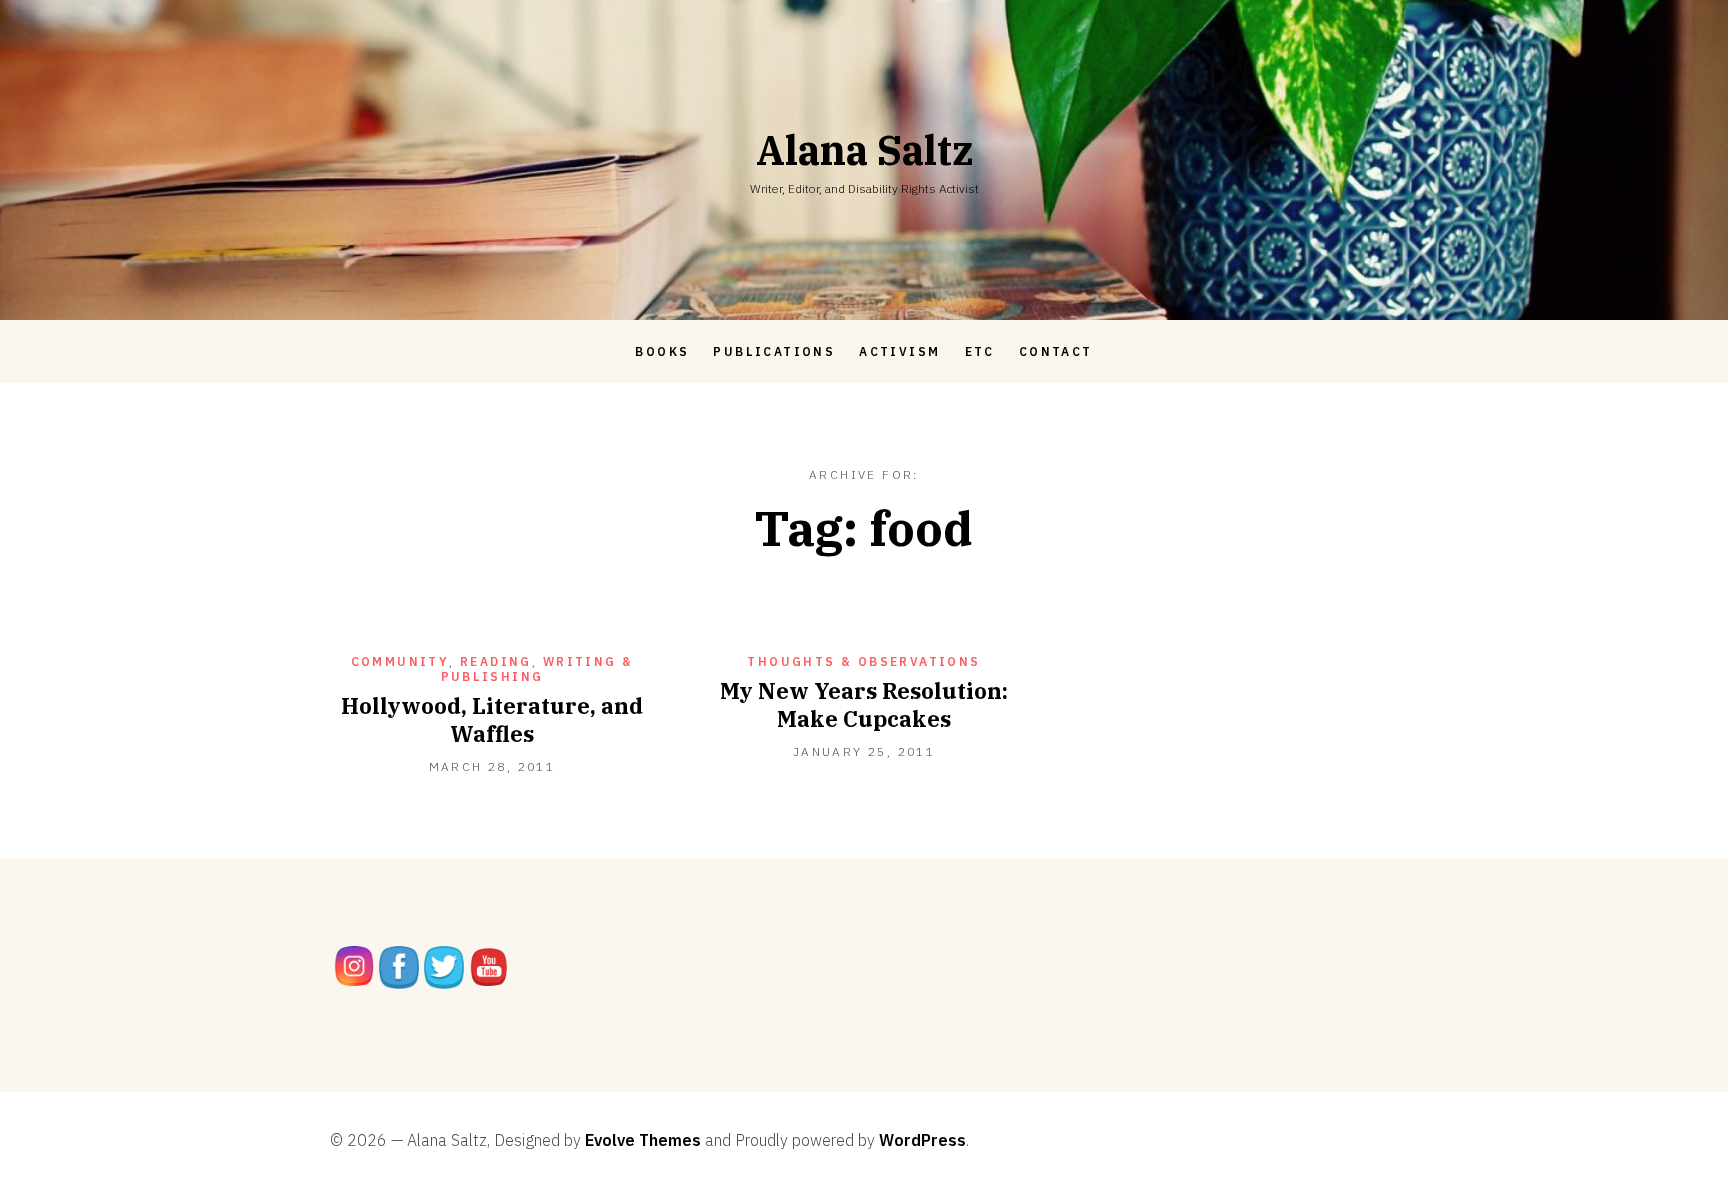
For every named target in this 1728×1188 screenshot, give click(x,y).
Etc (980, 351)
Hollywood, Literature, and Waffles (492, 719)
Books (662, 351)
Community (400, 661)
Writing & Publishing (537, 669)
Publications (774, 351)
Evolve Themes (643, 1140)
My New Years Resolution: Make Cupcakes (864, 704)
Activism (899, 351)
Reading (496, 661)
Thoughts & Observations (863, 661)
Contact (1056, 351)
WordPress (922, 1140)
